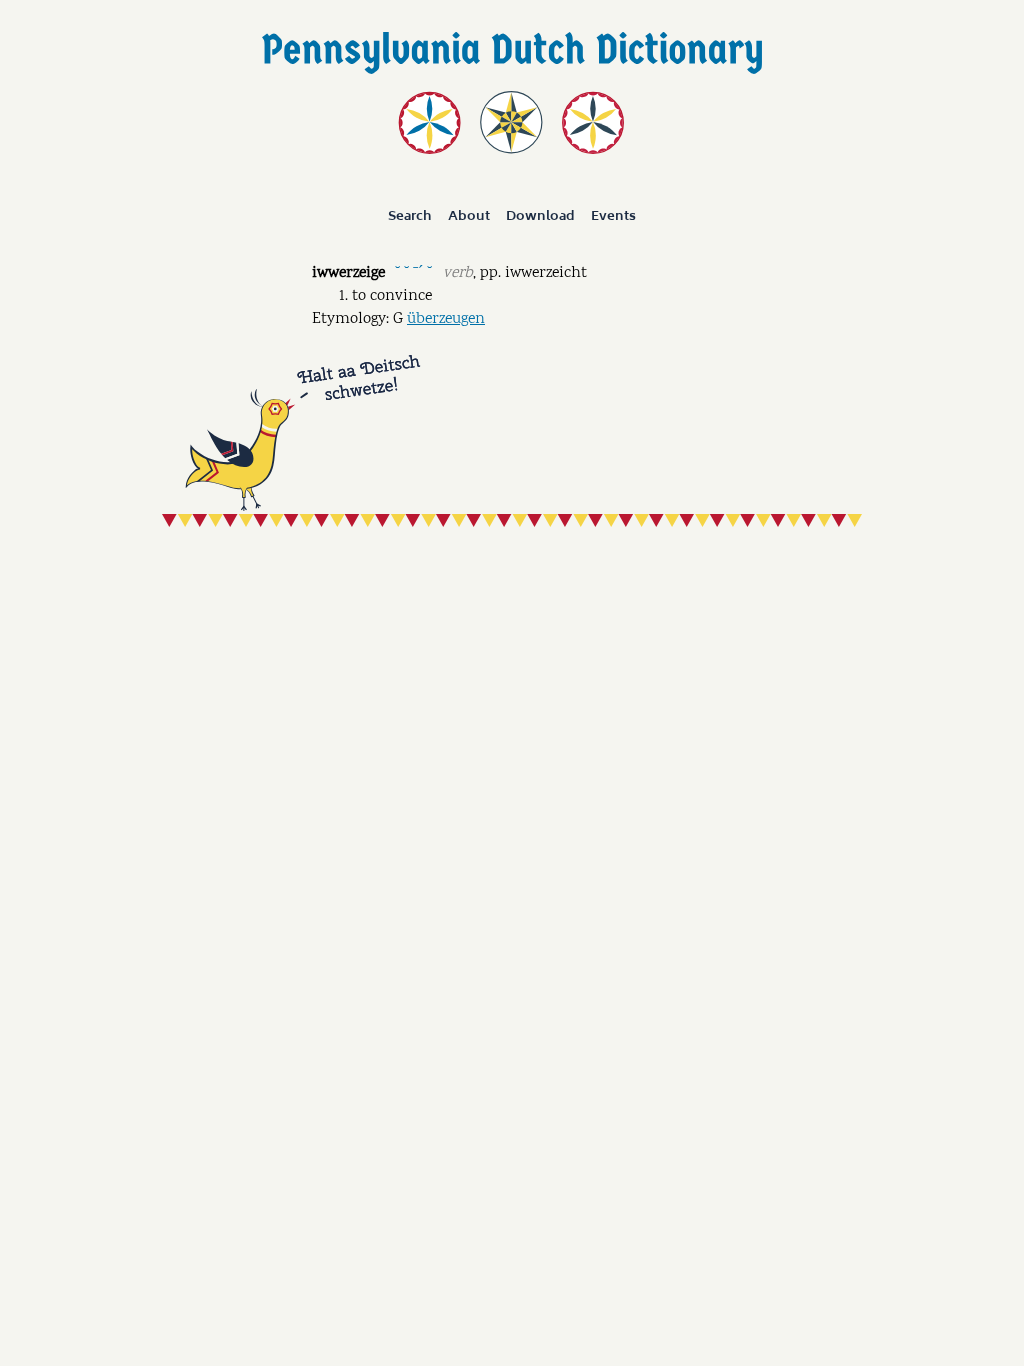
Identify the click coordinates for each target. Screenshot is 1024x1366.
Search (410, 216)
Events (613, 216)
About (469, 216)
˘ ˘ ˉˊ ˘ (413, 271)
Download (540, 216)
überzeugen (446, 319)
